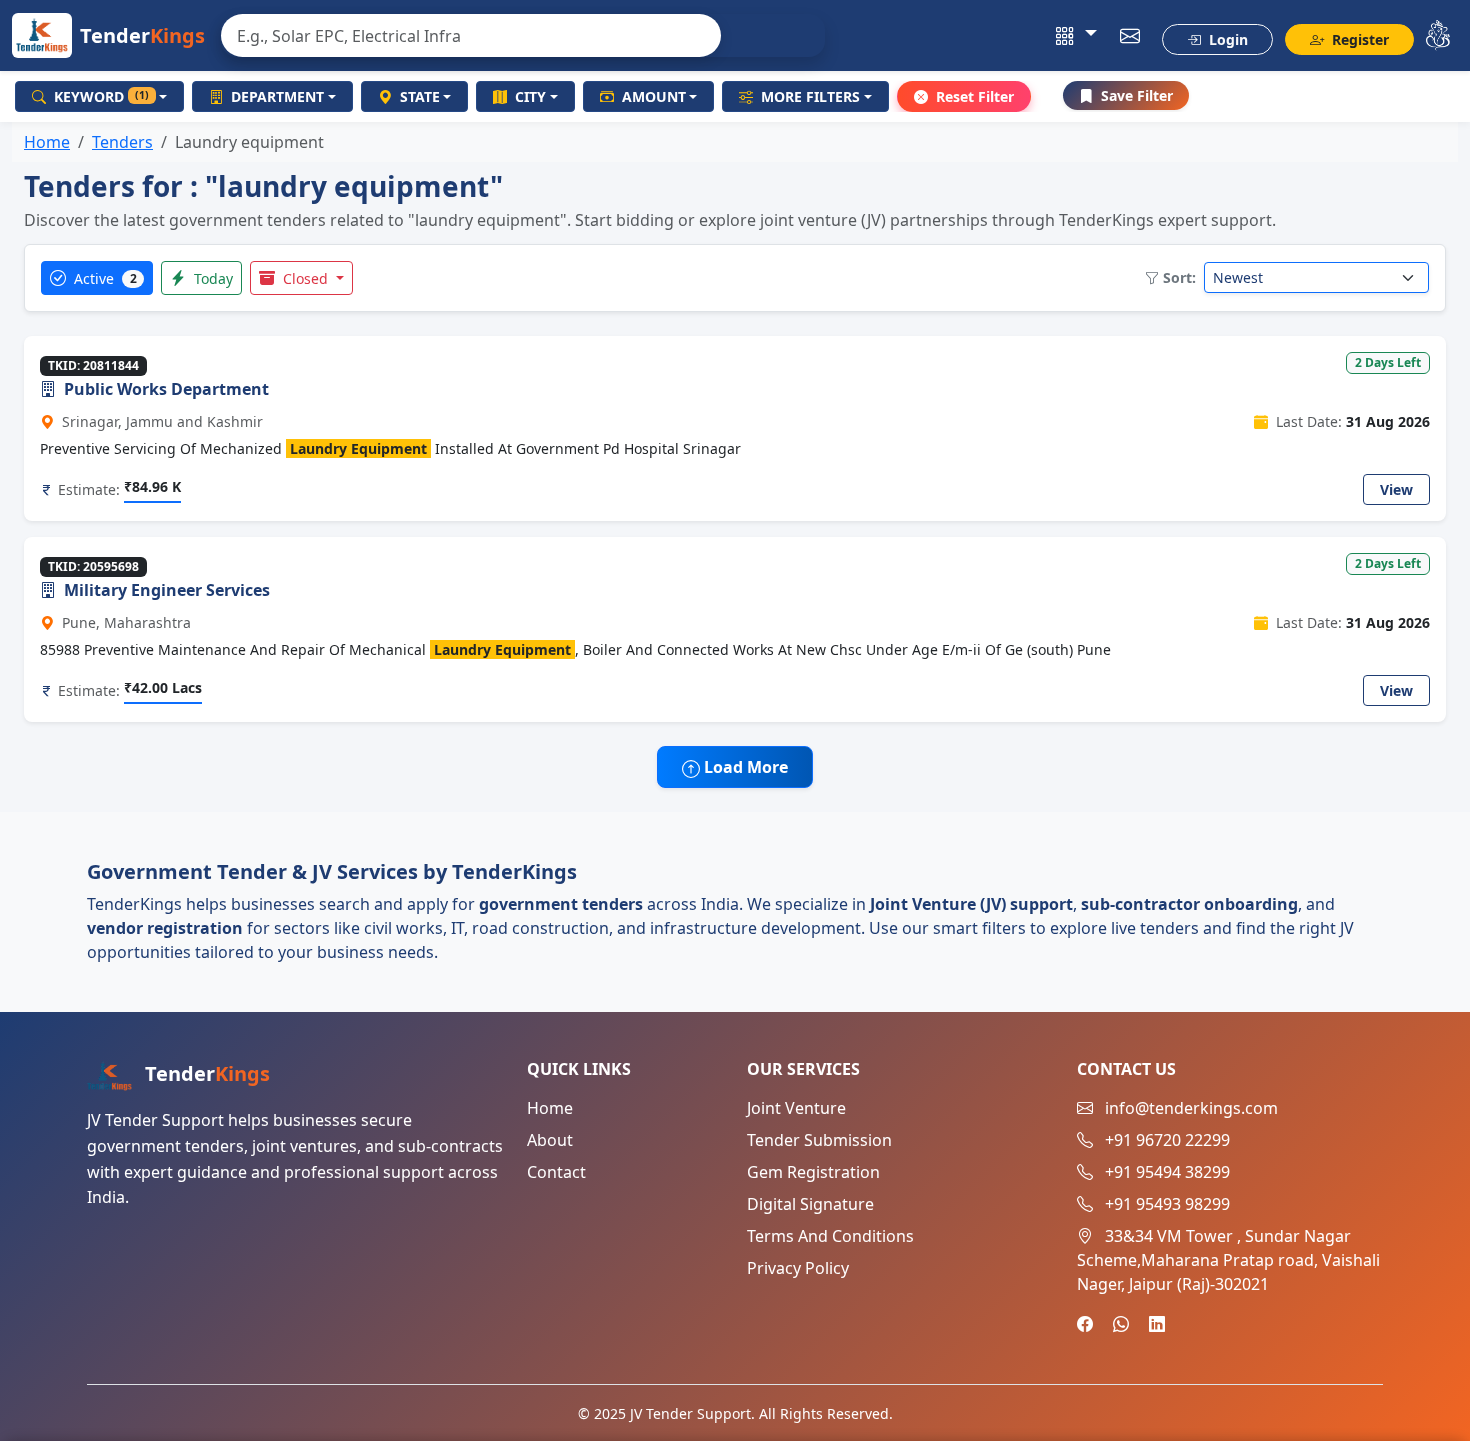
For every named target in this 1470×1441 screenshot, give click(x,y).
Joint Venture (796, 1108)
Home (47, 142)
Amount (654, 96)
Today (211, 278)
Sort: (1179, 277)
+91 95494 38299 (1167, 1172)
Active (103, 278)
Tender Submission (819, 1140)
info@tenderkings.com (1191, 1108)
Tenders (122, 142)
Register (1358, 39)
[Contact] (1130, 36)
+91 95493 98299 (1167, 1204)
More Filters (810, 96)
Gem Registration (813, 1172)
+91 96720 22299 (1167, 1140)
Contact (556, 1172)
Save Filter (1137, 95)
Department (277, 96)
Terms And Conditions (830, 1236)
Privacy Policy (798, 1268)
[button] (1076, 36)
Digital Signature (810, 1204)
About (550, 1140)
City (530, 96)
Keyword (101, 96)
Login (1226, 39)
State (420, 96)
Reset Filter (975, 96)
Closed (305, 278)
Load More (744, 767)
